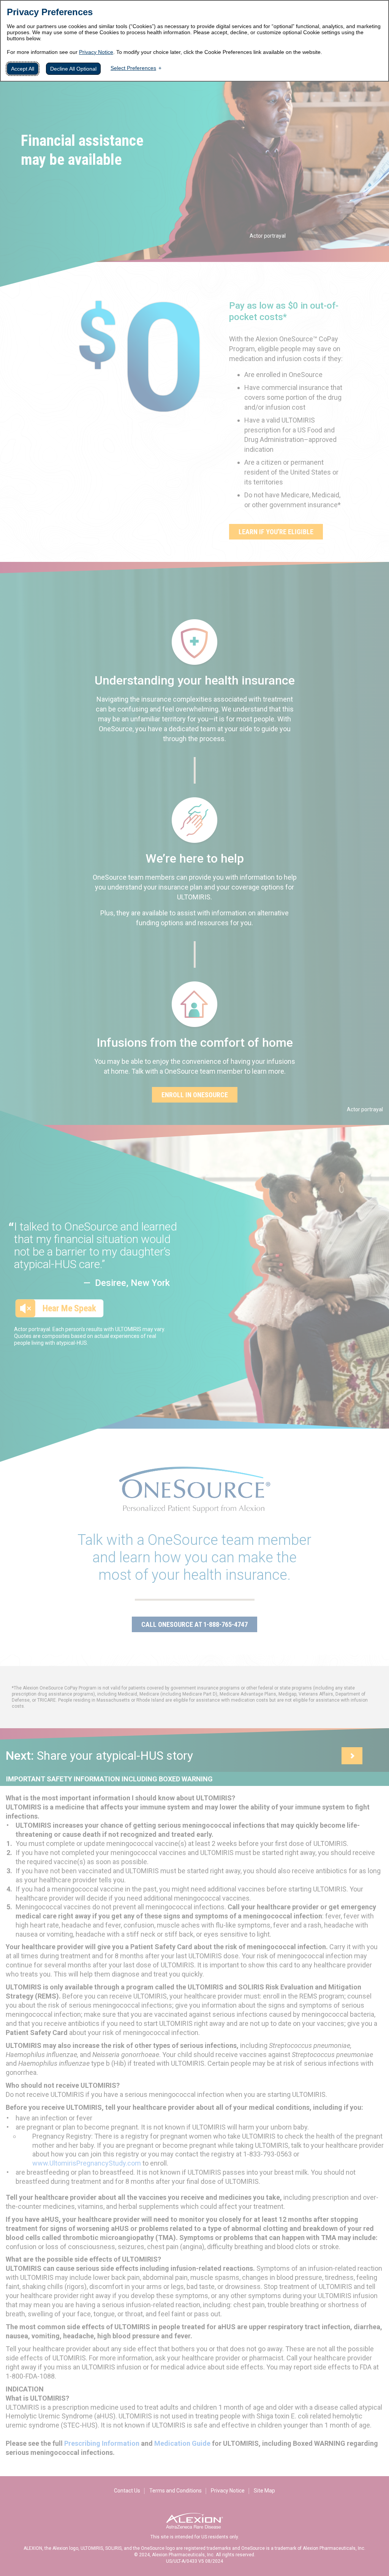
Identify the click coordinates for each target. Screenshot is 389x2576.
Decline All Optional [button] (73, 69)
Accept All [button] (23, 69)
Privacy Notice (96, 52)
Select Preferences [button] (133, 68)
